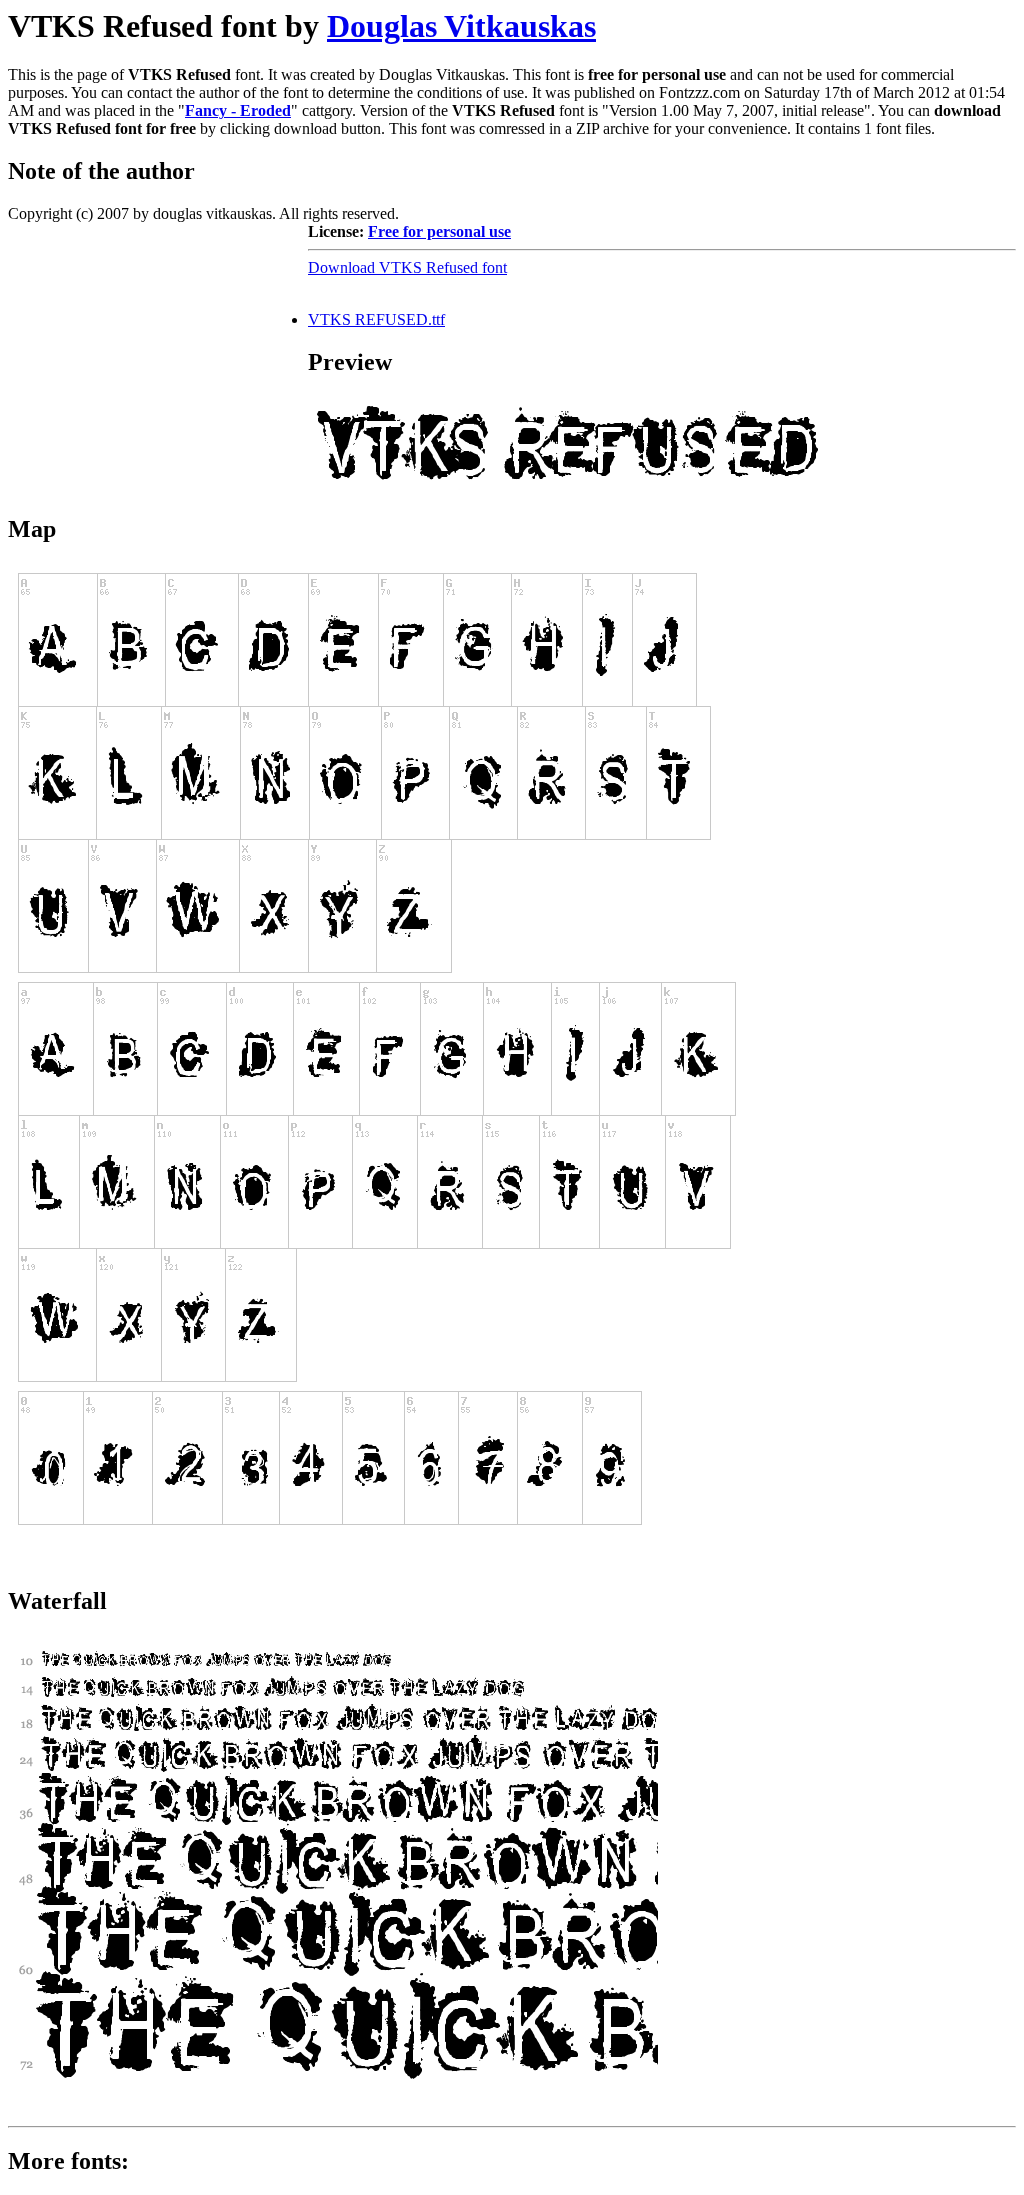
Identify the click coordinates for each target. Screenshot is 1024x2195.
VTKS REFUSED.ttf (376, 319)
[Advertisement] (158, 348)
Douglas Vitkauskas (461, 26)
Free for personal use (439, 231)
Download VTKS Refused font (407, 267)
